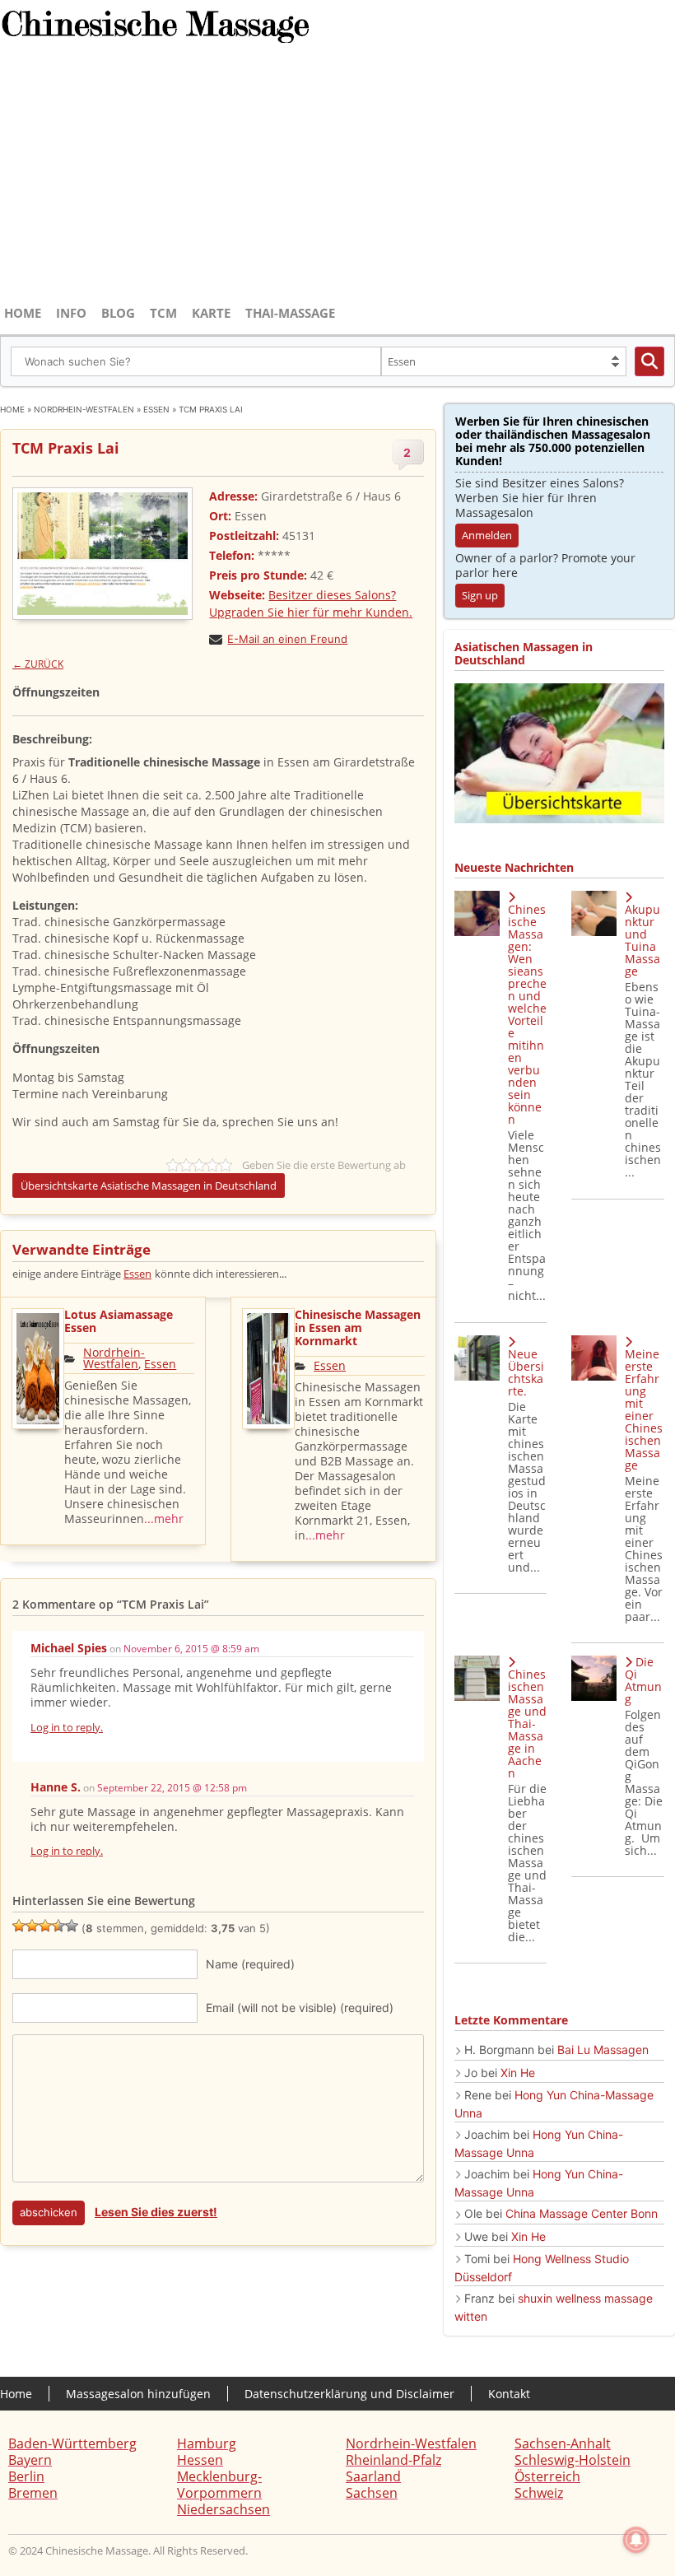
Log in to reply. (67, 1727)
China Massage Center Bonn (582, 2213)
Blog (118, 313)
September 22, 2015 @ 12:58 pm (172, 1788)
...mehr (164, 1519)
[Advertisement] (337, 175)
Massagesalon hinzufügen (138, 2394)
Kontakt (509, 2394)
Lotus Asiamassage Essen (119, 1321)
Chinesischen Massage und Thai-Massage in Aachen (527, 1724)
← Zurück (38, 664)
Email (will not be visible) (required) (300, 2008)
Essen (156, 409)
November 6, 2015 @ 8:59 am (191, 1649)
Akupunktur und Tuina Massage (642, 940)
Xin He (518, 2073)
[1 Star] (19, 1926)
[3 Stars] (45, 1926)
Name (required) (250, 1964)
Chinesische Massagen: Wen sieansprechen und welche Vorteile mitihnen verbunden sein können (527, 1014)
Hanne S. (56, 1787)
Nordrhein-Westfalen (84, 409)
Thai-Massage (290, 313)
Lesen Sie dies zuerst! (156, 2212)
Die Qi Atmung (643, 1680)
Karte (211, 313)
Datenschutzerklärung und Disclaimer (349, 2394)
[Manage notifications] (636, 2540)
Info (71, 313)
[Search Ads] (649, 361)
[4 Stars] (58, 1926)
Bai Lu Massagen (603, 2050)
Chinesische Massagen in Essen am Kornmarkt (358, 1328)
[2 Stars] (32, 1926)
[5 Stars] (72, 1926)
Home (23, 313)
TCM (163, 313)
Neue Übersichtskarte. (526, 1372)
